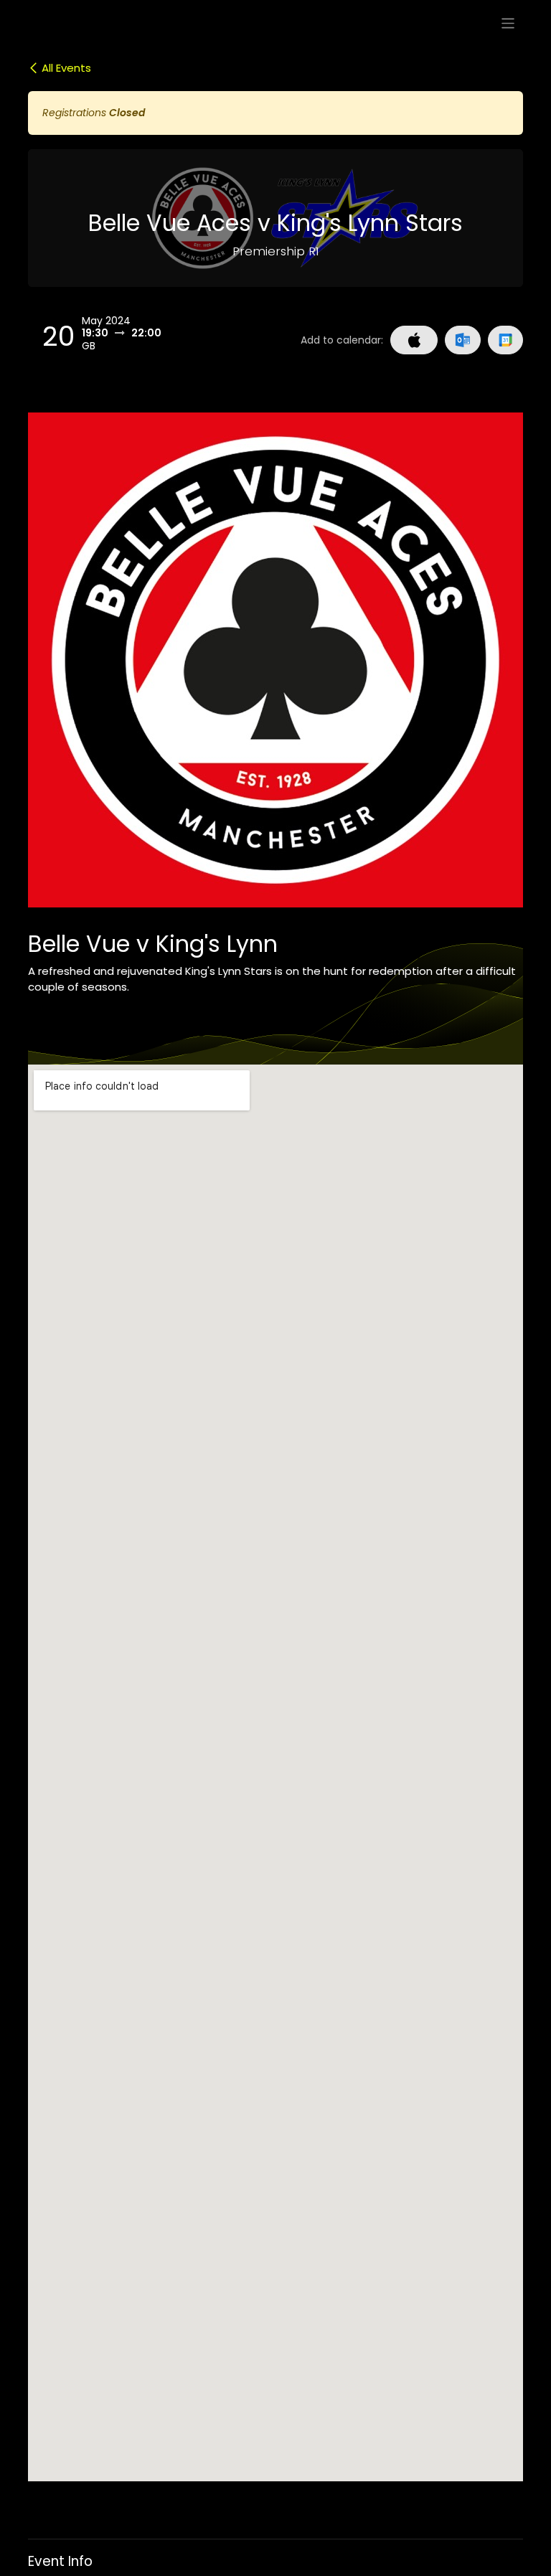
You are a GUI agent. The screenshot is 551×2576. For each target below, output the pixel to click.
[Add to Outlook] (462, 340)
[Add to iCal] (414, 340)
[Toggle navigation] (508, 23)
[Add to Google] (505, 340)
